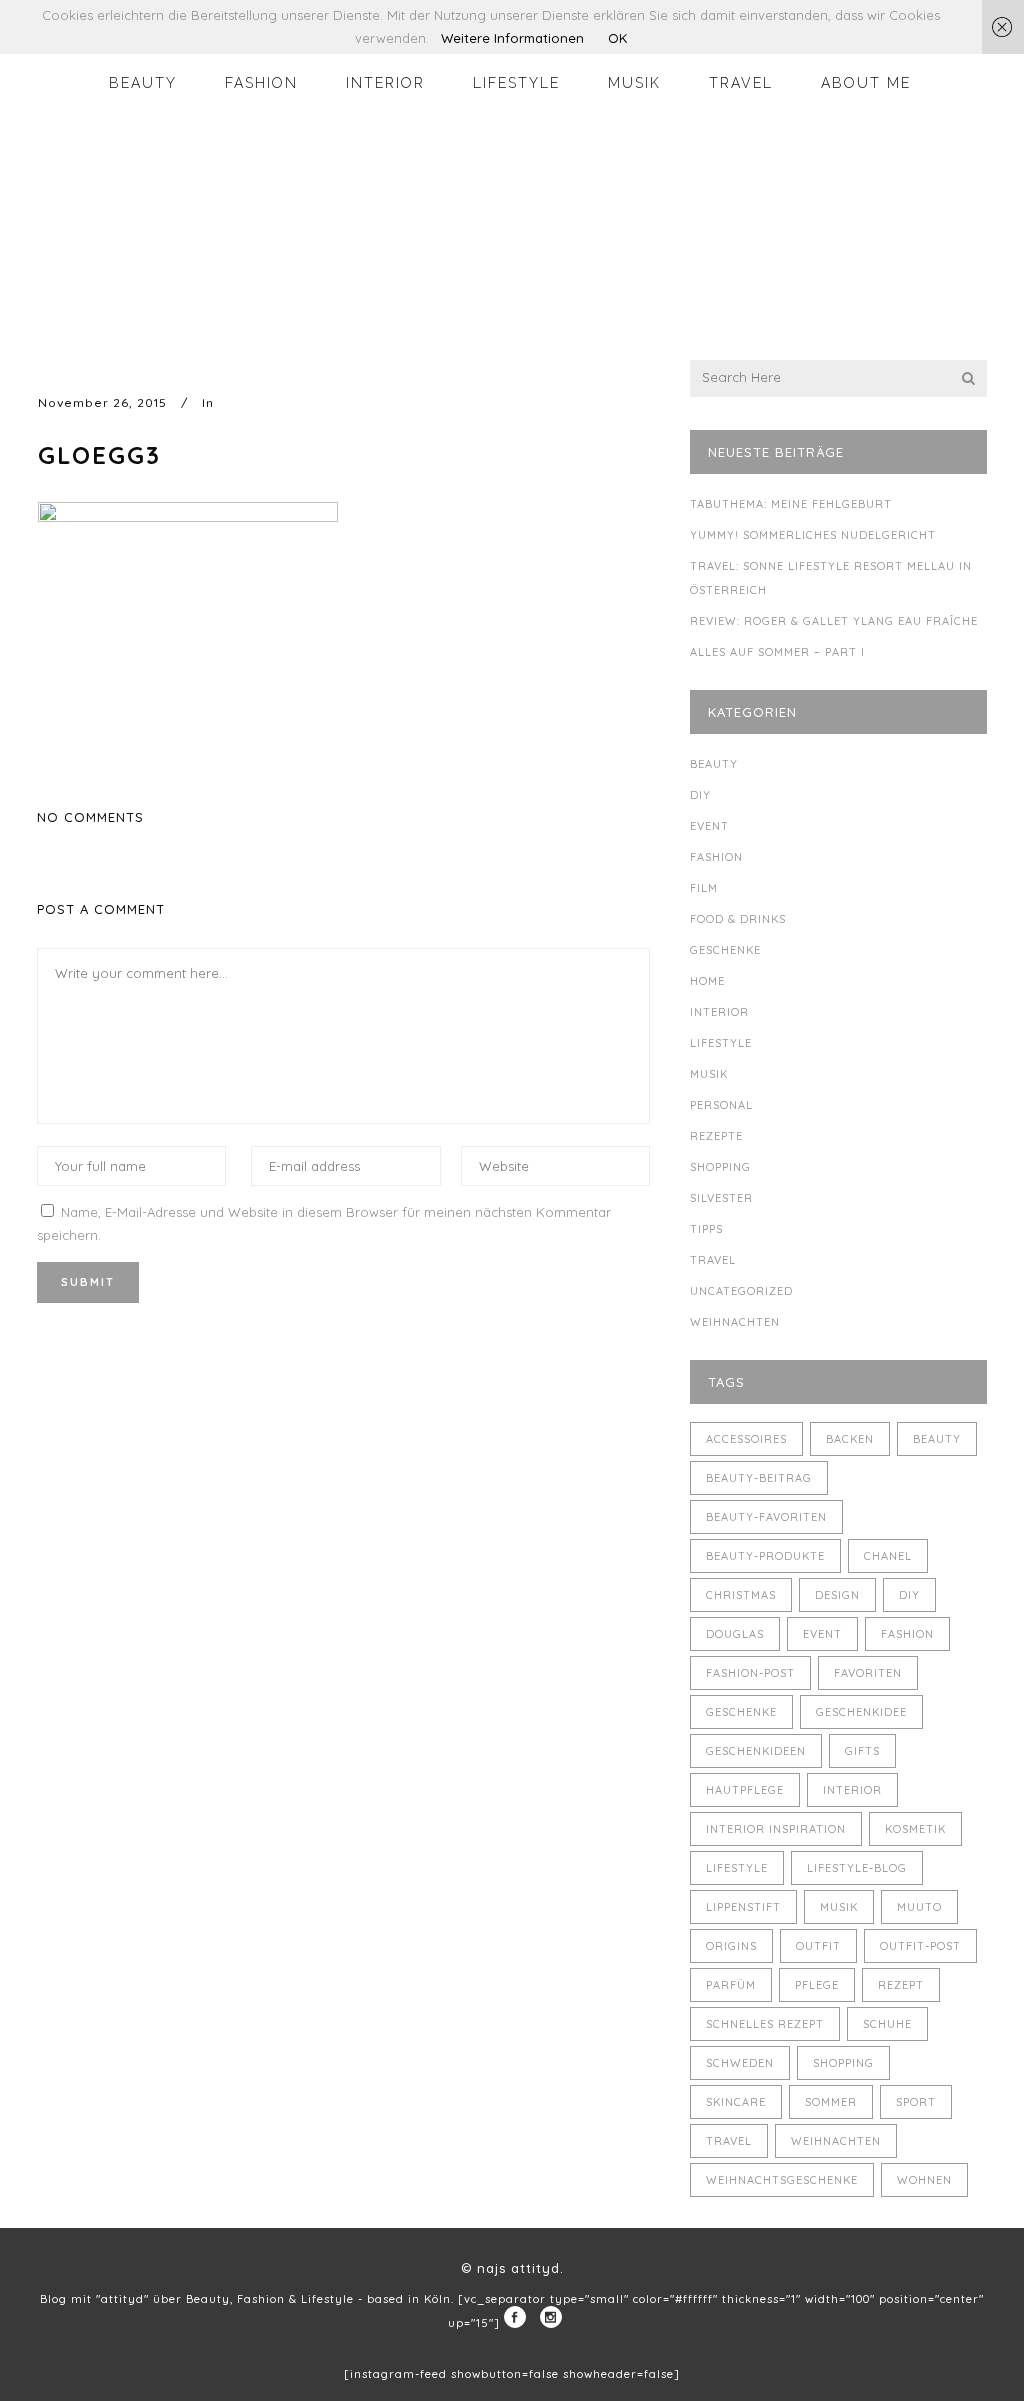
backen (850, 1439)
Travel (713, 1260)
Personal (721, 1105)
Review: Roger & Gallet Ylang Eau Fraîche (834, 621)
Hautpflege (745, 1790)
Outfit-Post (920, 1946)
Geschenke (725, 950)
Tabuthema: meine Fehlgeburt (791, 504)
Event (709, 826)
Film (704, 888)
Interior (719, 1012)
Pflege (817, 1985)
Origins (731, 1946)
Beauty (714, 764)
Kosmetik (915, 1829)
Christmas (741, 1595)
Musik (709, 1074)
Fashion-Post (750, 1673)
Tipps (706, 1229)
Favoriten (868, 1673)
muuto (919, 1907)
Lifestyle (721, 1043)
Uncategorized (741, 1291)
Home (707, 981)
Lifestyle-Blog (857, 1868)
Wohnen (924, 2180)
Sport (916, 2102)
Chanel (888, 1556)
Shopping (720, 1167)
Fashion (716, 857)
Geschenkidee (861, 1712)
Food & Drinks (738, 919)
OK (617, 38)
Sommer (831, 2102)
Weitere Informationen (512, 38)
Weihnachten (735, 1322)
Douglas (735, 1634)
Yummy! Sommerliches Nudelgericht (813, 535)
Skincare (736, 2102)
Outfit (818, 1946)
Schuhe (887, 2024)
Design (837, 1595)
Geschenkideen (756, 1751)
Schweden (740, 2063)
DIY (700, 795)
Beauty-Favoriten (766, 1517)
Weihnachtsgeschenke (782, 2180)
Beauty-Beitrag (759, 1478)
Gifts (862, 1751)
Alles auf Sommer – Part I (777, 652)
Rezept (901, 1985)
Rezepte (716, 1136)
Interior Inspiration (776, 1829)
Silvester (721, 1198)
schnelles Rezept (765, 2024)
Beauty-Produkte (765, 1556)
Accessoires (746, 1439)
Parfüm (731, 1985)
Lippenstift (743, 1907)
